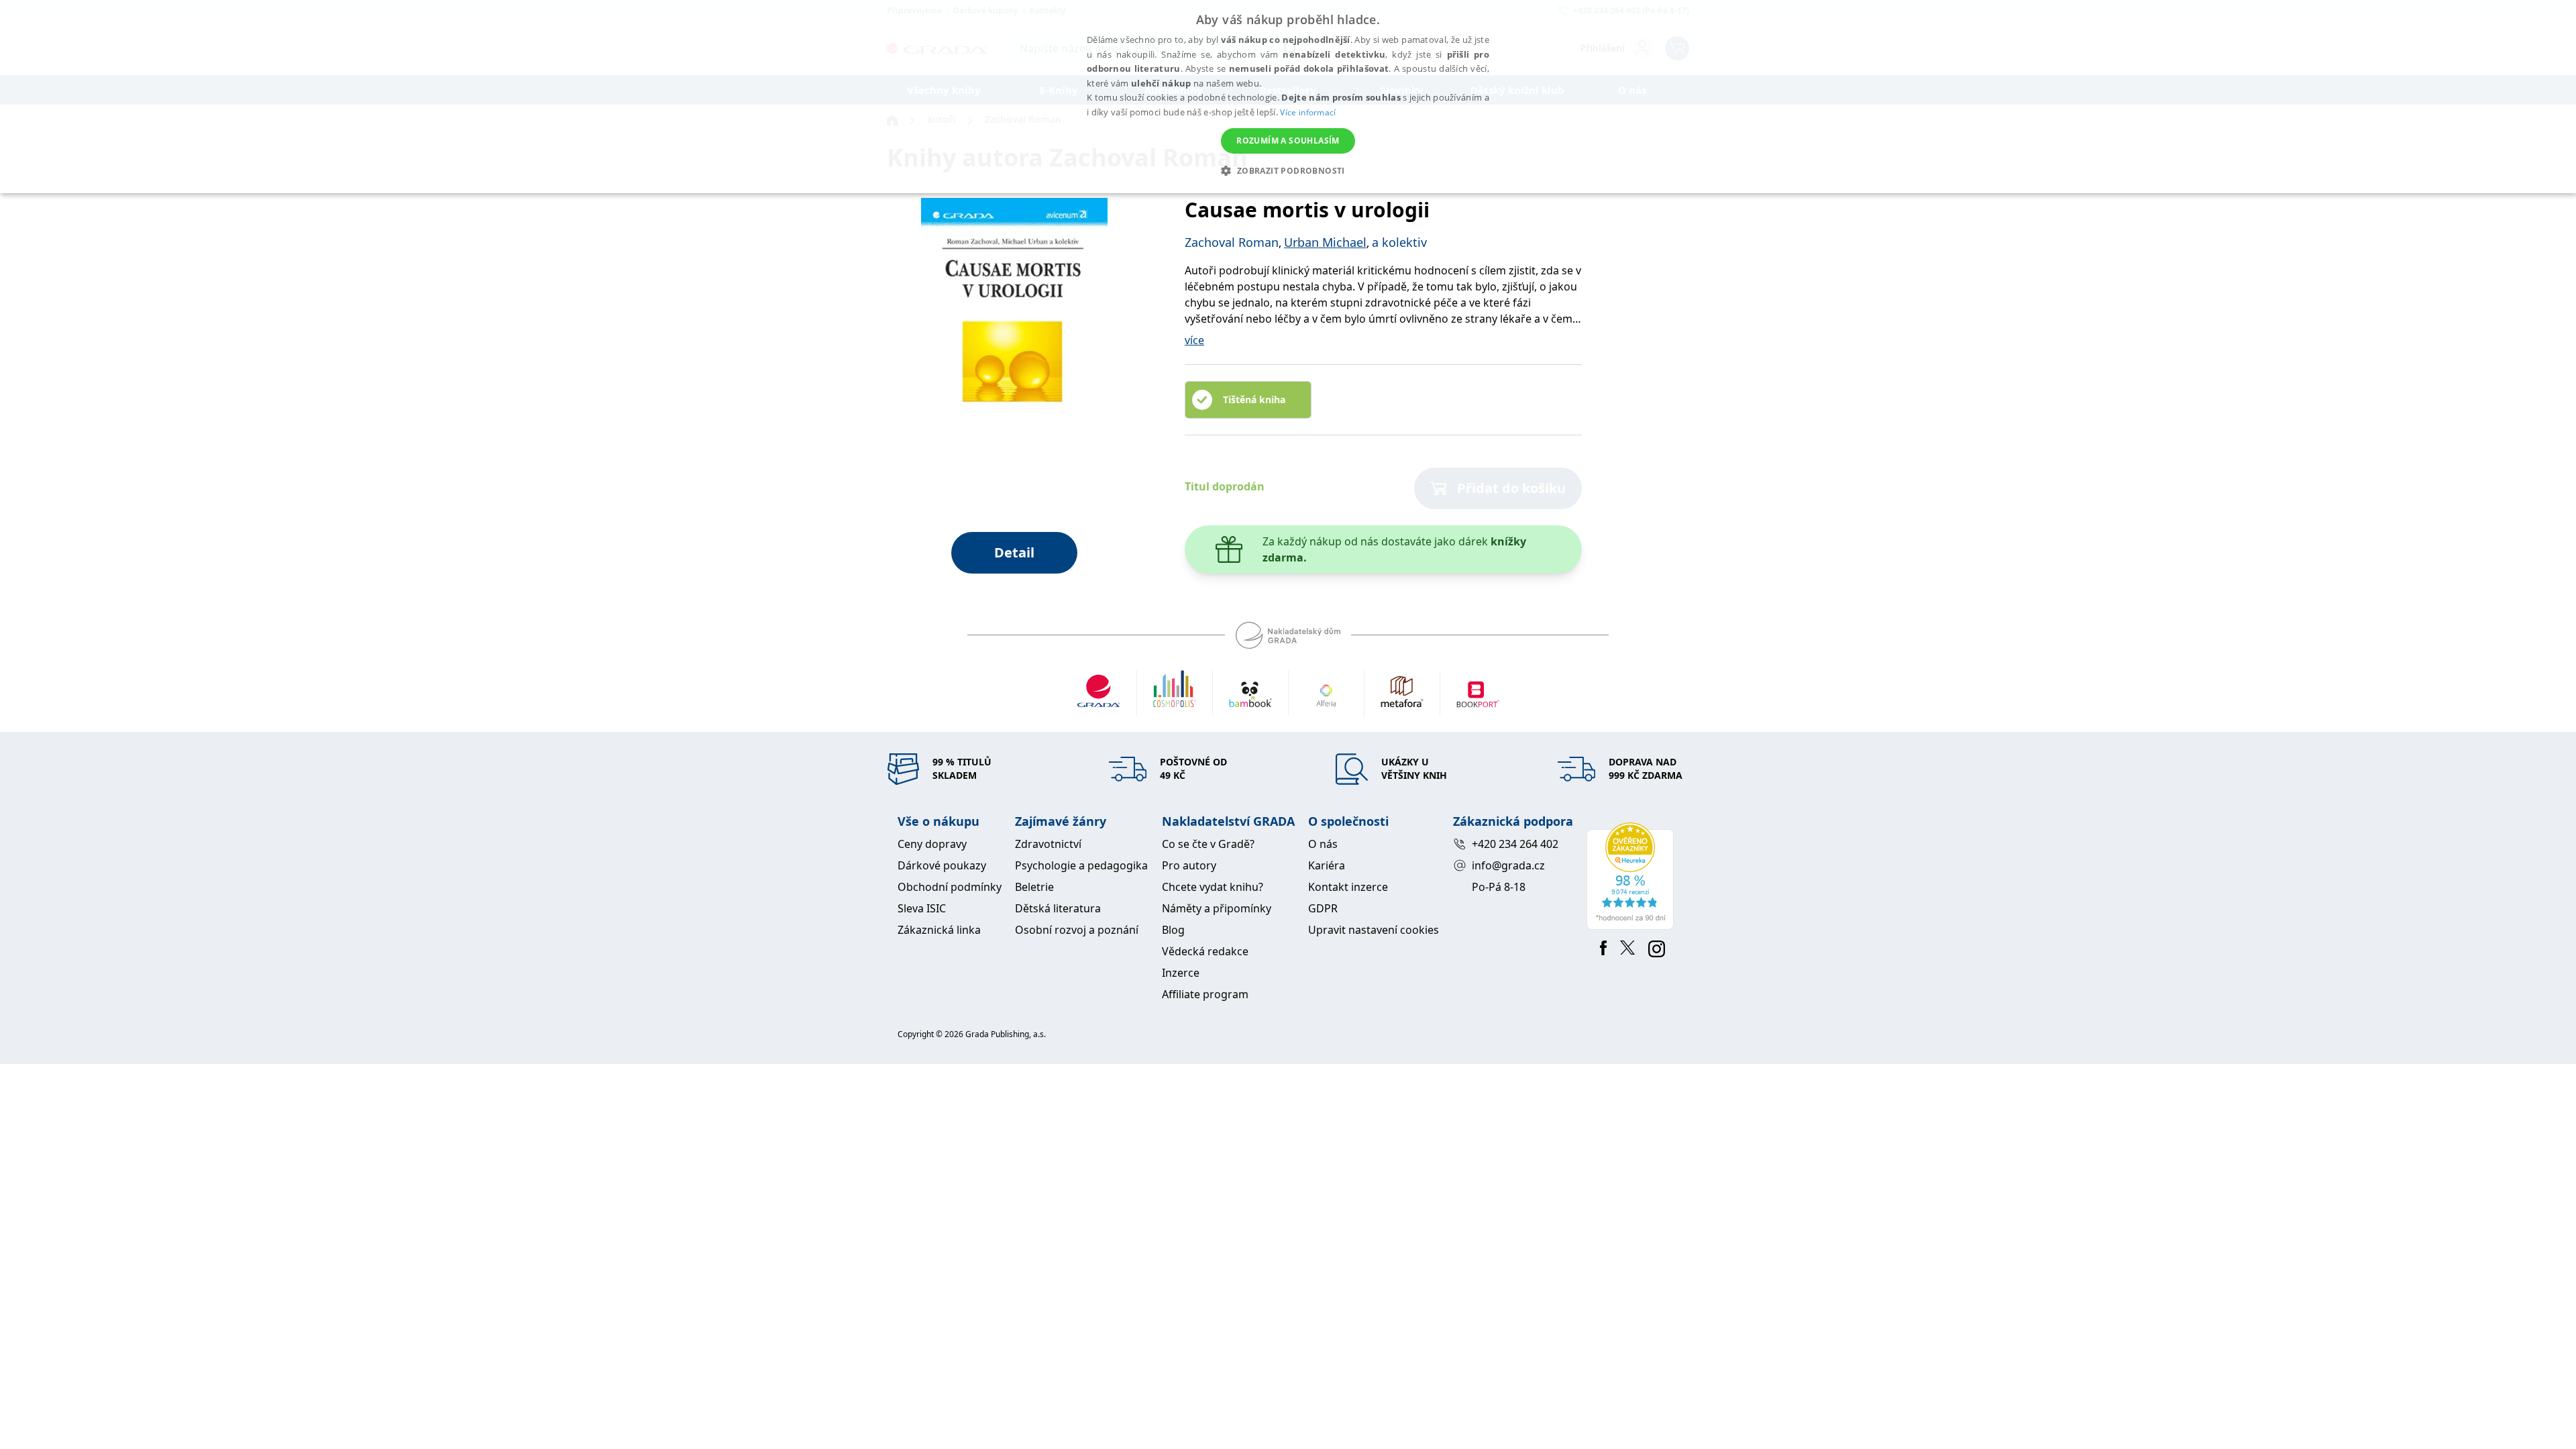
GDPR (1323, 908)
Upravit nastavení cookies (1374, 930)
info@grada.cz (1508, 865)
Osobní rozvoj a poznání (1077, 930)
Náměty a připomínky (1217, 908)
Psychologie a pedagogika (1081, 865)
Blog (1173, 930)
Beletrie (1034, 887)
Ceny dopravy (932, 844)
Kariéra (1327, 865)
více (1194, 340)
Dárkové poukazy (942, 865)
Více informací (1308, 112)
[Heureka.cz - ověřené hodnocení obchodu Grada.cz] (1632, 876)
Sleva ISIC (922, 908)
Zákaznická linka (939, 930)
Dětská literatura (1058, 908)
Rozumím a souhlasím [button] (1288, 141)
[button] (1288, 170)
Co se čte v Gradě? (1208, 844)
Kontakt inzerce (1348, 887)
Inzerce (1181, 973)
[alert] (1288, 97)
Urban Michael (1325, 242)
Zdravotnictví (1048, 844)
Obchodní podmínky (950, 887)
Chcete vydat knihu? (1213, 887)
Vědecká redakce (1205, 951)
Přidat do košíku (1511, 488)
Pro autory (1189, 865)
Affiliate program (1205, 994)
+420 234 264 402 (1515, 844)
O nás (1323, 844)
